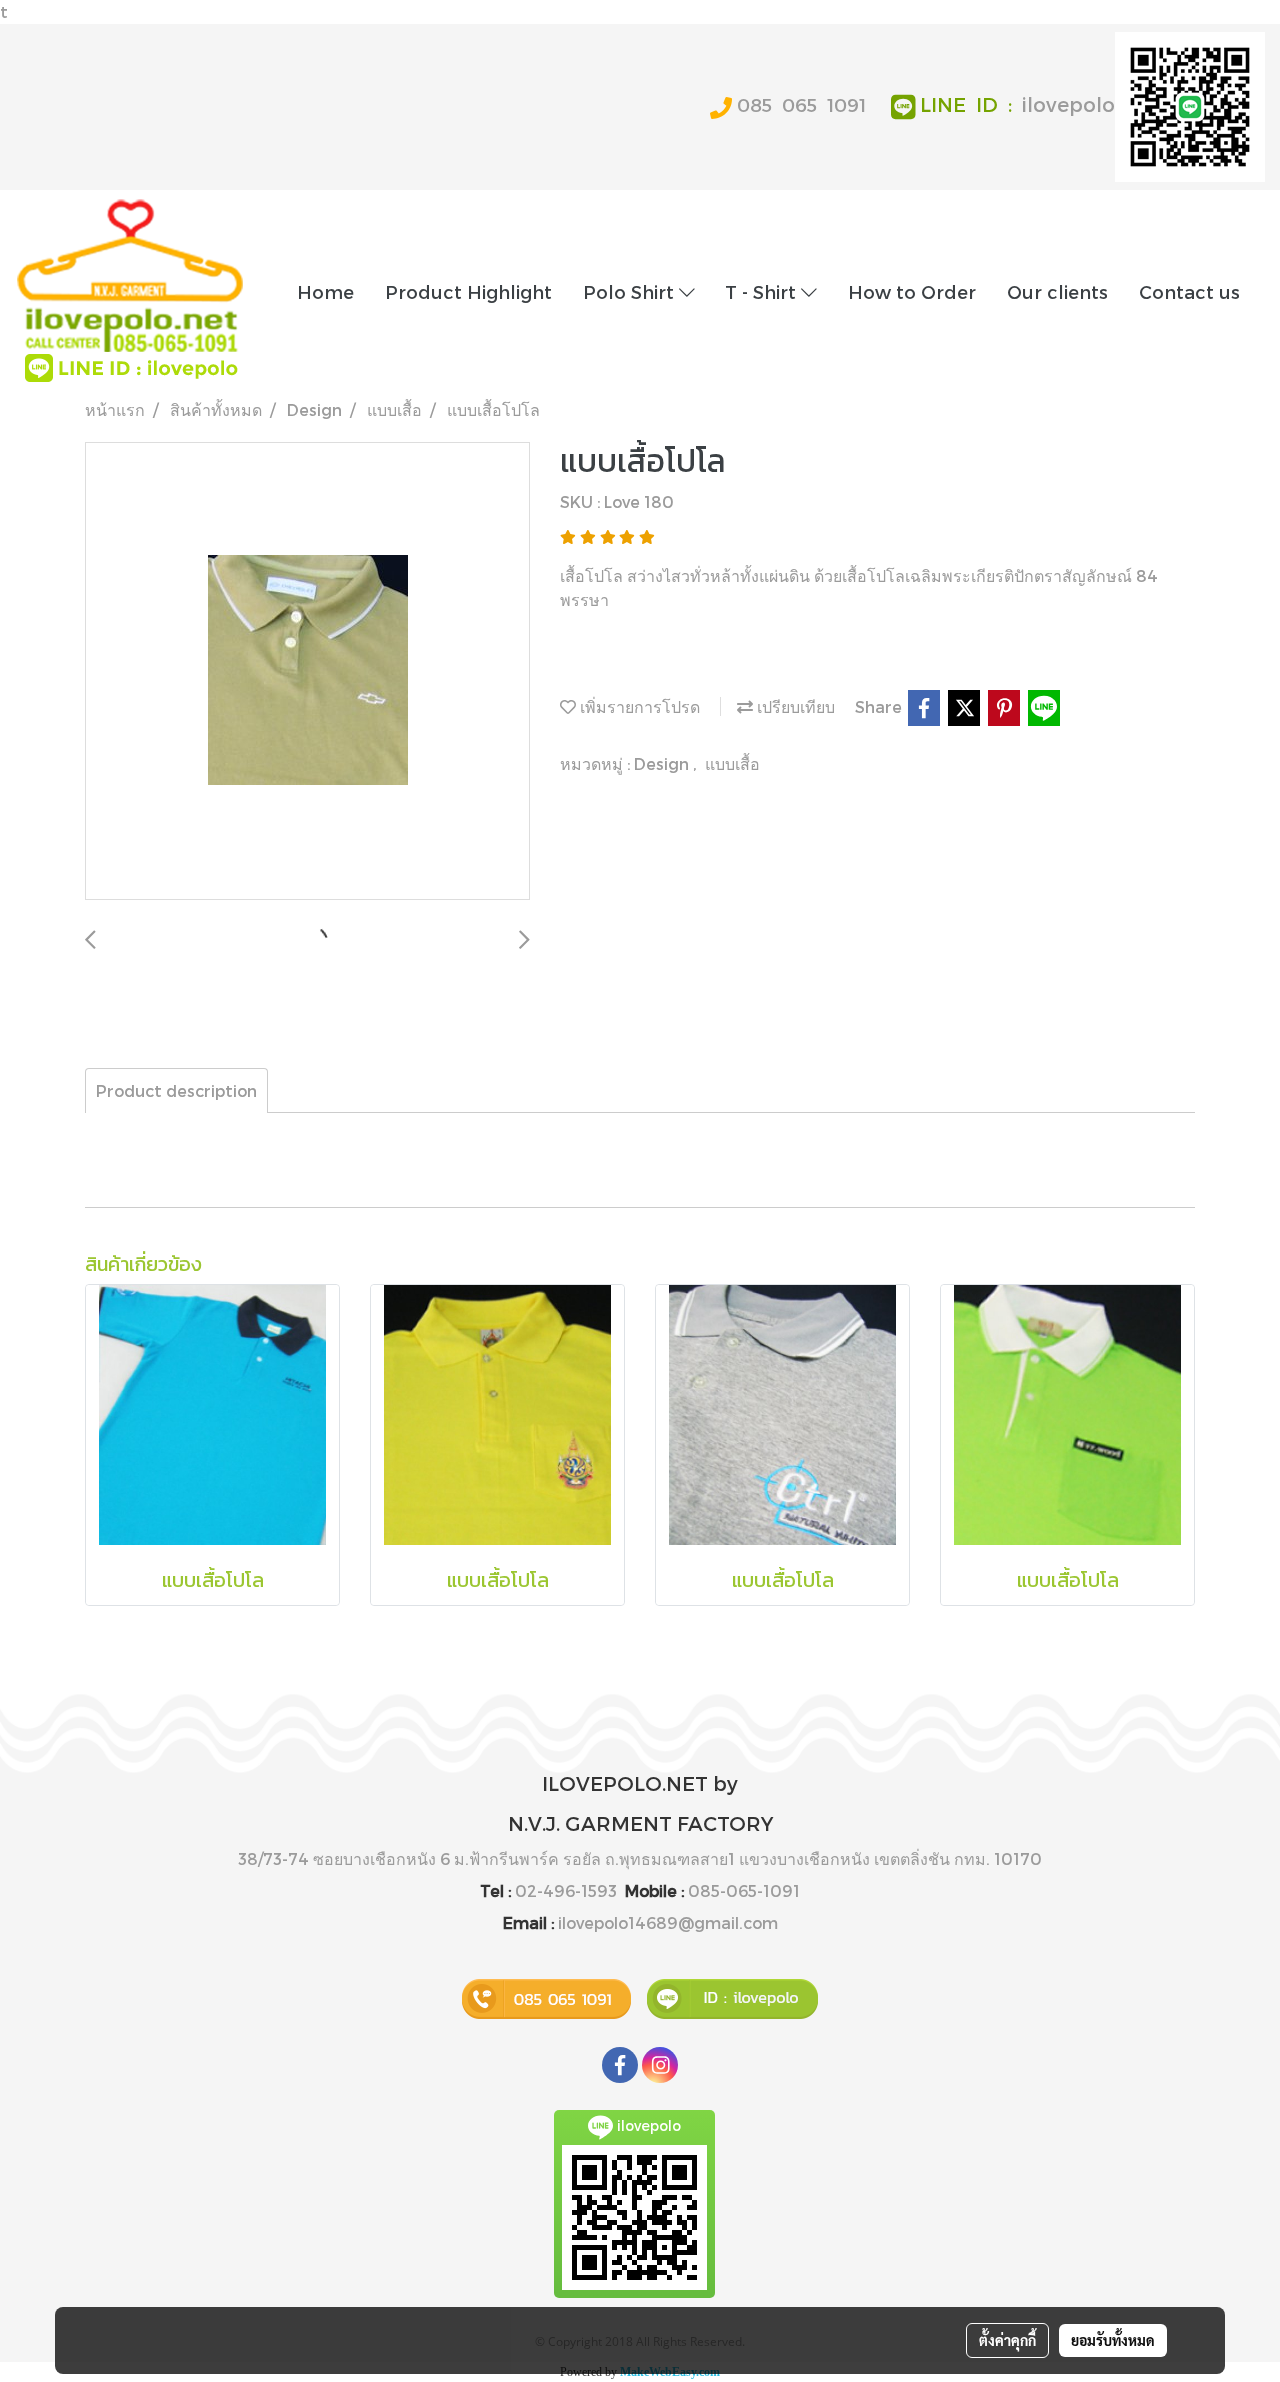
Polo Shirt (631, 291)
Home (325, 291)
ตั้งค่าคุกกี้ (1007, 2340)
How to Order (912, 291)
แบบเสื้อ (732, 763)
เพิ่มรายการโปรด (638, 706)
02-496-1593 (566, 1890)
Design (663, 763)
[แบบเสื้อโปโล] (307, 672)
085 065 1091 (801, 104)
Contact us (1189, 291)
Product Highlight (468, 291)
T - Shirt (763, 291)
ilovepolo (1068, 104)
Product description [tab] (176, 1090)
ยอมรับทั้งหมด (1113, 2340)
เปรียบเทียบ (794, 706)
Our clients (1057, 291)
